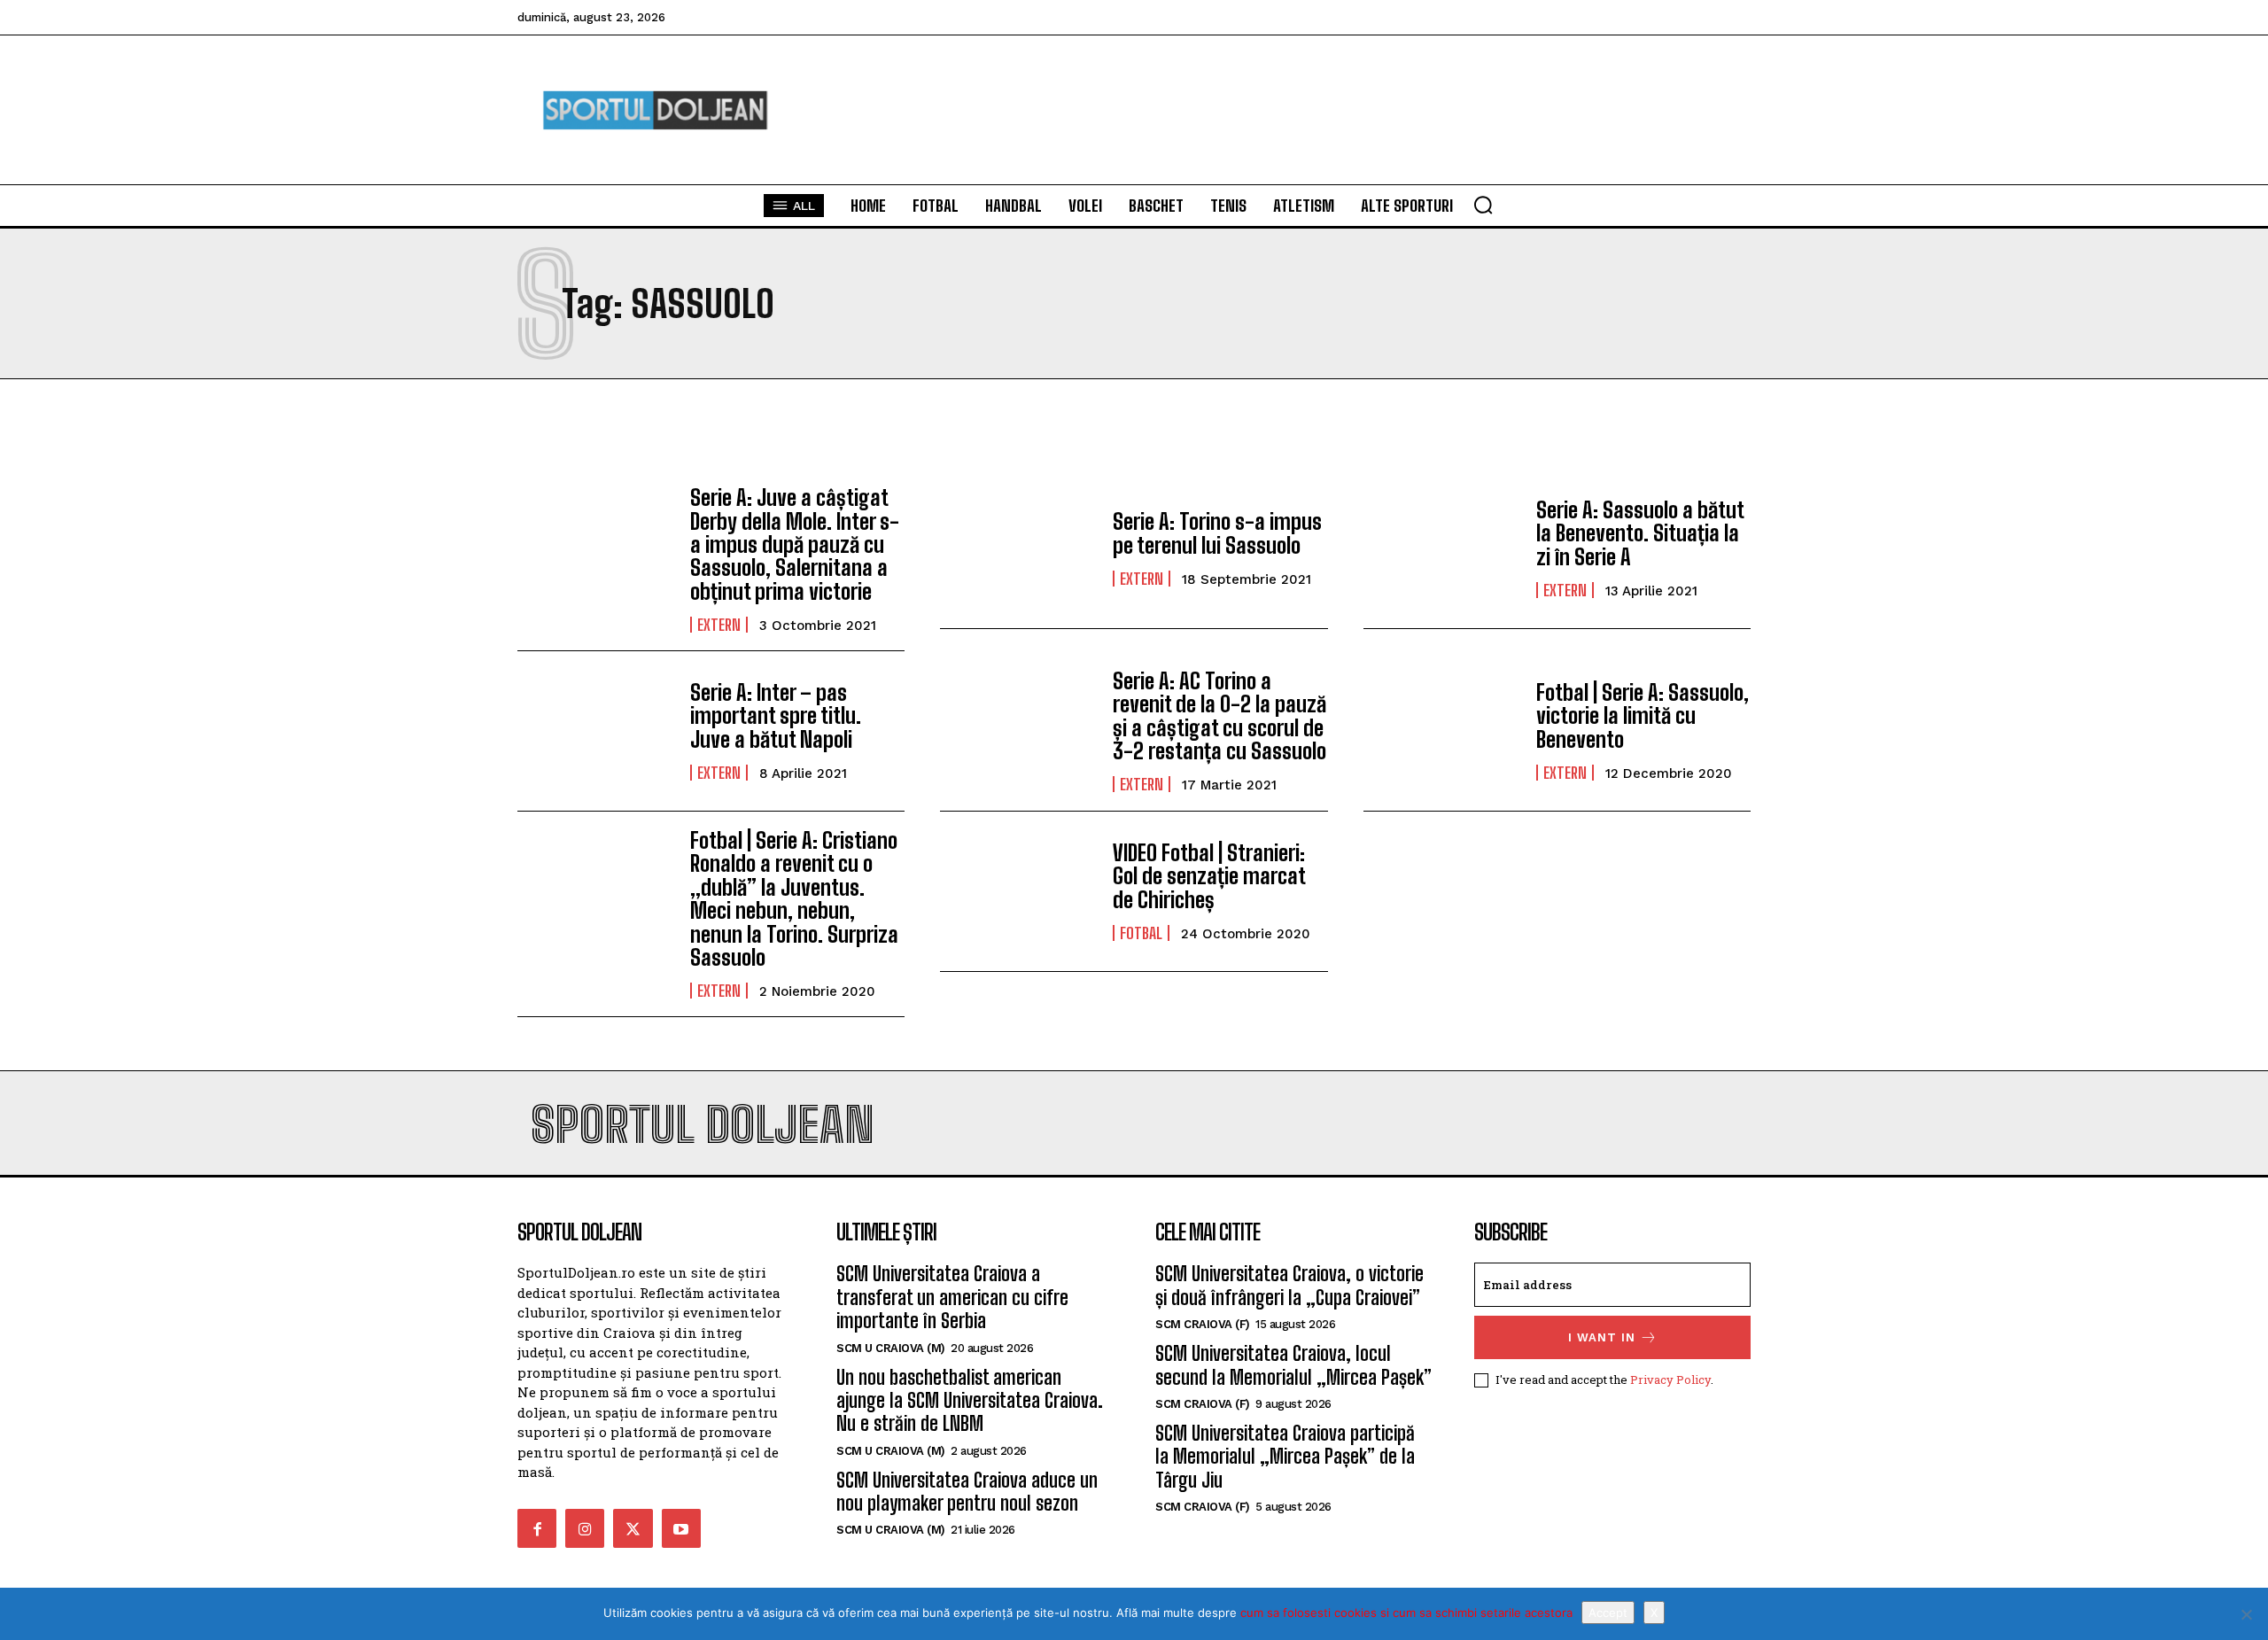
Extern (719, 625)
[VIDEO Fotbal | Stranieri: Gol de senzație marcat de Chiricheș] (1017, 891)
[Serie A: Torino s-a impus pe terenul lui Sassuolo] (1017, 548)
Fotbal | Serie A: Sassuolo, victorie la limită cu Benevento (1643, 716)
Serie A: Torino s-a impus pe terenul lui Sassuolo (1217, 533)
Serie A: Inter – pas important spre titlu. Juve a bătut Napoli (776, 716)
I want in (1602, 1337)
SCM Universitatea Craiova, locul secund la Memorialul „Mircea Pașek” (1293, 1365)
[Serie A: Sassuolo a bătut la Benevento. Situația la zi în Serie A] (1441, 548)
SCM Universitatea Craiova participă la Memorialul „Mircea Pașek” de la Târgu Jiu (1285, 1457)
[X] (2246, 1614)
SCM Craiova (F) (1203, 1324)
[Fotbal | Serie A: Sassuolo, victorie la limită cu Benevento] (1441, 731)
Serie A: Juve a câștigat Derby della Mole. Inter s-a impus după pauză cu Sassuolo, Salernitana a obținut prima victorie (795, 544)
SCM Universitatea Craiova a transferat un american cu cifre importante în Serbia (952, 1297)
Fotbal (1141, 933)
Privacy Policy (1670, 1380)
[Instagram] (585, 1528)
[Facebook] (537, 1528)
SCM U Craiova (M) (891, 1348)
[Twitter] (633, 1528)
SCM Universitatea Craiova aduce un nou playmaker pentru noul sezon (967, 1492)
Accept (1608, 1613)
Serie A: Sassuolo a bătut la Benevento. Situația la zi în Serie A (1640, 533)
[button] (1483, 205)
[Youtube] (681, 1528)
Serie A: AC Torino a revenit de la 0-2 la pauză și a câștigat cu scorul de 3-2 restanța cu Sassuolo (1219, 716)
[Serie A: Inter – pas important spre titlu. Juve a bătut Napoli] (595, 731)
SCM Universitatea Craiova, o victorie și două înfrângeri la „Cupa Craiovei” (1289, 1285)
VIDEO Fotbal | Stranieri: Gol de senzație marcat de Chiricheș (1209, 876)
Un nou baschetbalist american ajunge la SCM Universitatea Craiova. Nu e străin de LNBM (970, 1401)
